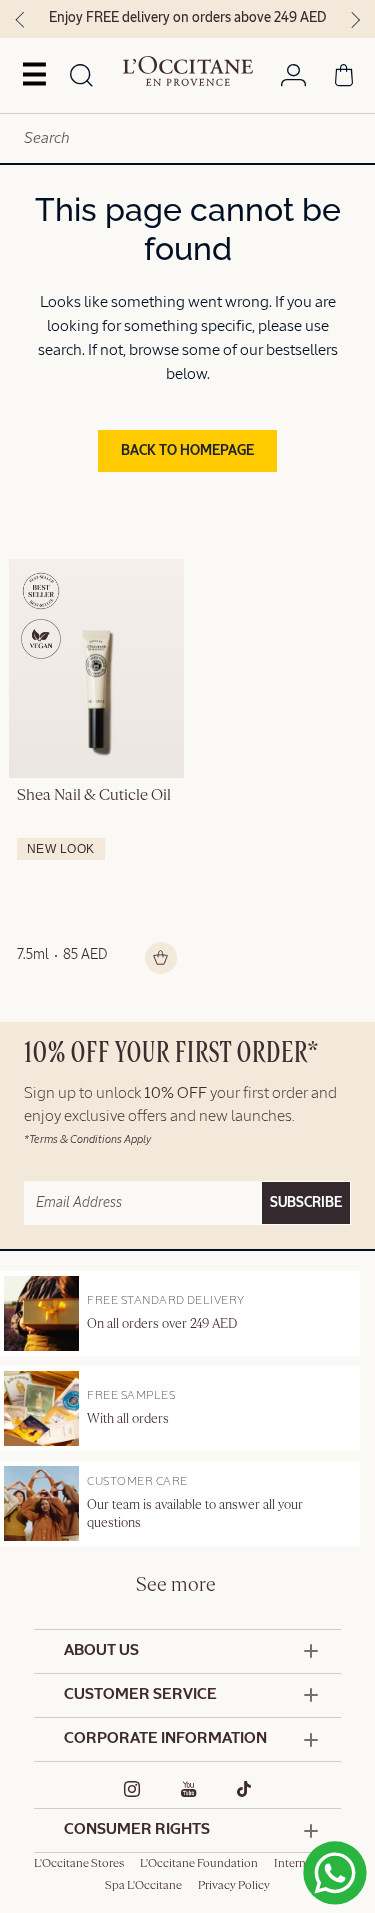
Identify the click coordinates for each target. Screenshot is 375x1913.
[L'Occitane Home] (188, 71)
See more (176, 1585)
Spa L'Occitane (143, 1886)
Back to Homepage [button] (187, 451)
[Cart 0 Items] (344, 79)
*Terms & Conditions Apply (87, 1139)
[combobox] (187, 138)
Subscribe (306, 1203)
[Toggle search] (81, 77)
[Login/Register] (293, 79)
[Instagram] (132, 1789)
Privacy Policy (234, 1886)
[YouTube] (189, 1789)
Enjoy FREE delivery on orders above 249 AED (187, 18)
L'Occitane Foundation (199, 1864)
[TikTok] (244, 1789)
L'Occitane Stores (79, 1864)
